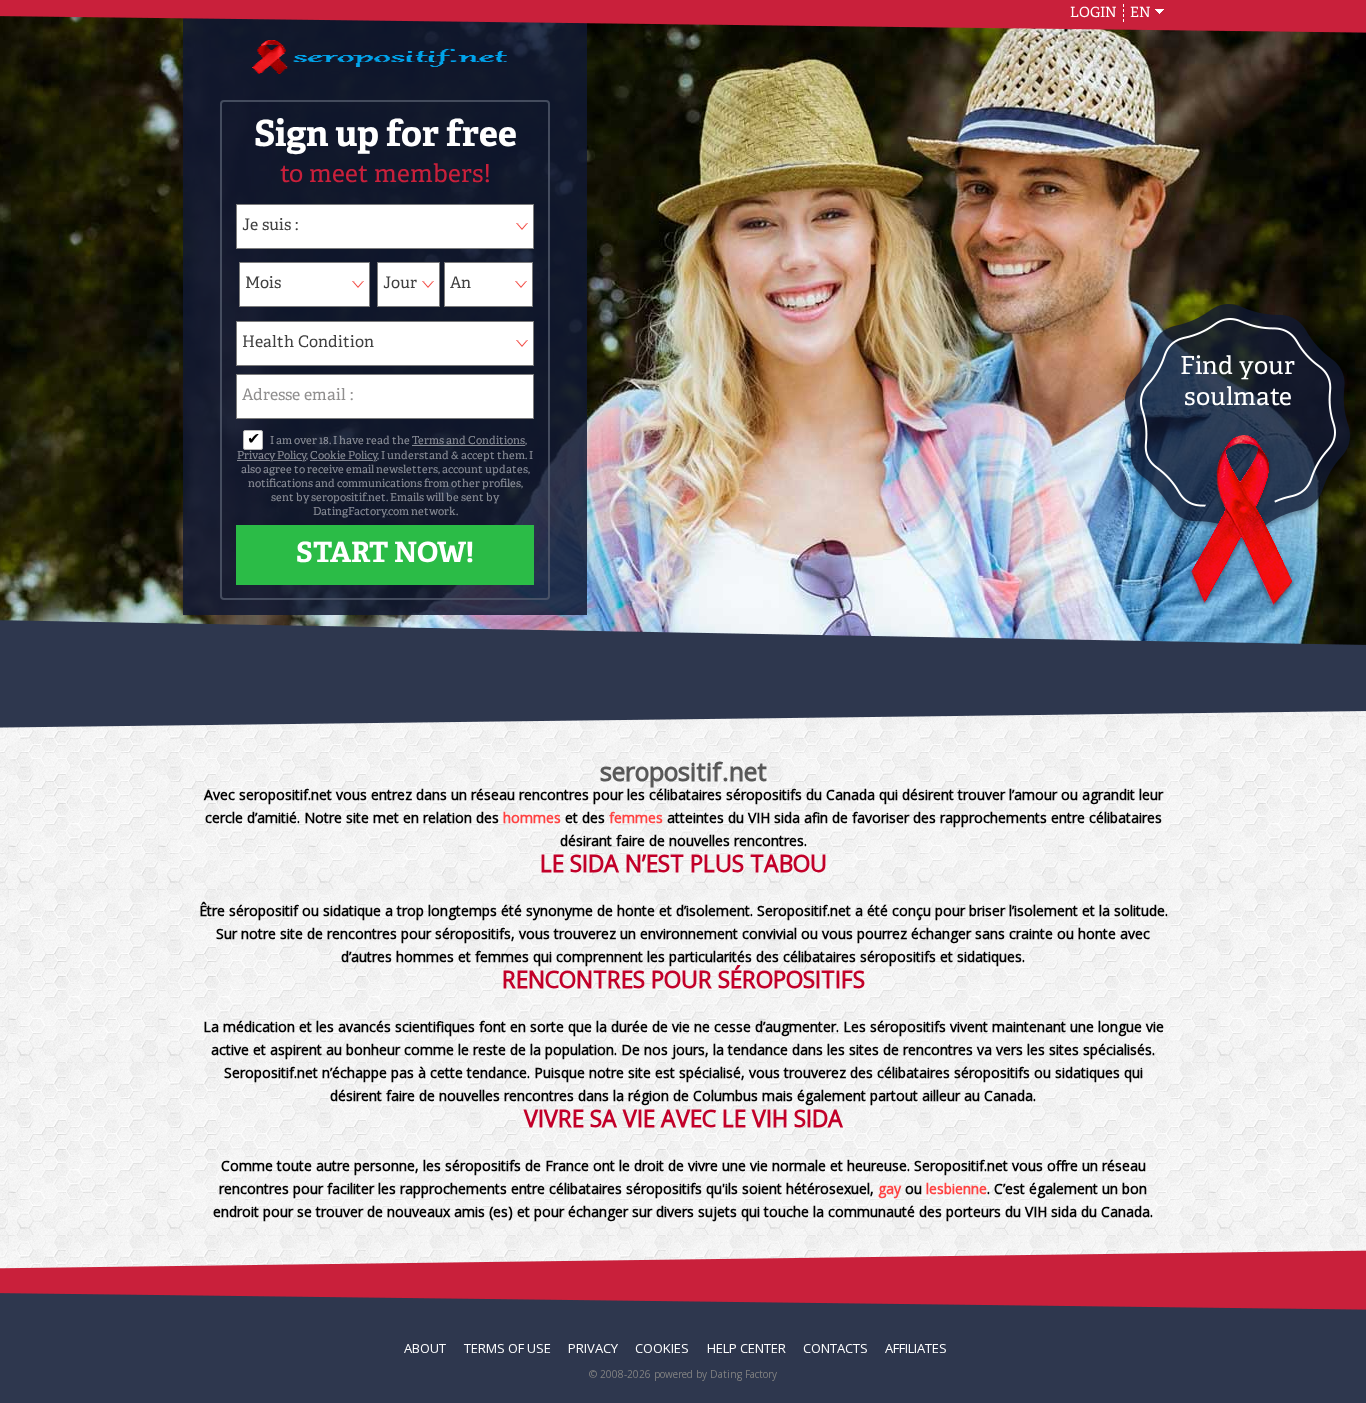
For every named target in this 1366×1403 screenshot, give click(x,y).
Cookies (662, 1348)
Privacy (593, 1348)
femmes (634, 817)
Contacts (835, 1348)
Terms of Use (507, 1348)
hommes (532, 817)
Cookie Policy (343, 456)
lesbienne (956, 1188)
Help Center (746, 1348)
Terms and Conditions (468, 441)
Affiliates (916, 1348)
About (425, 1348)
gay (889, 1188)
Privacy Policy (271, 456)
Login (1093, 13)
